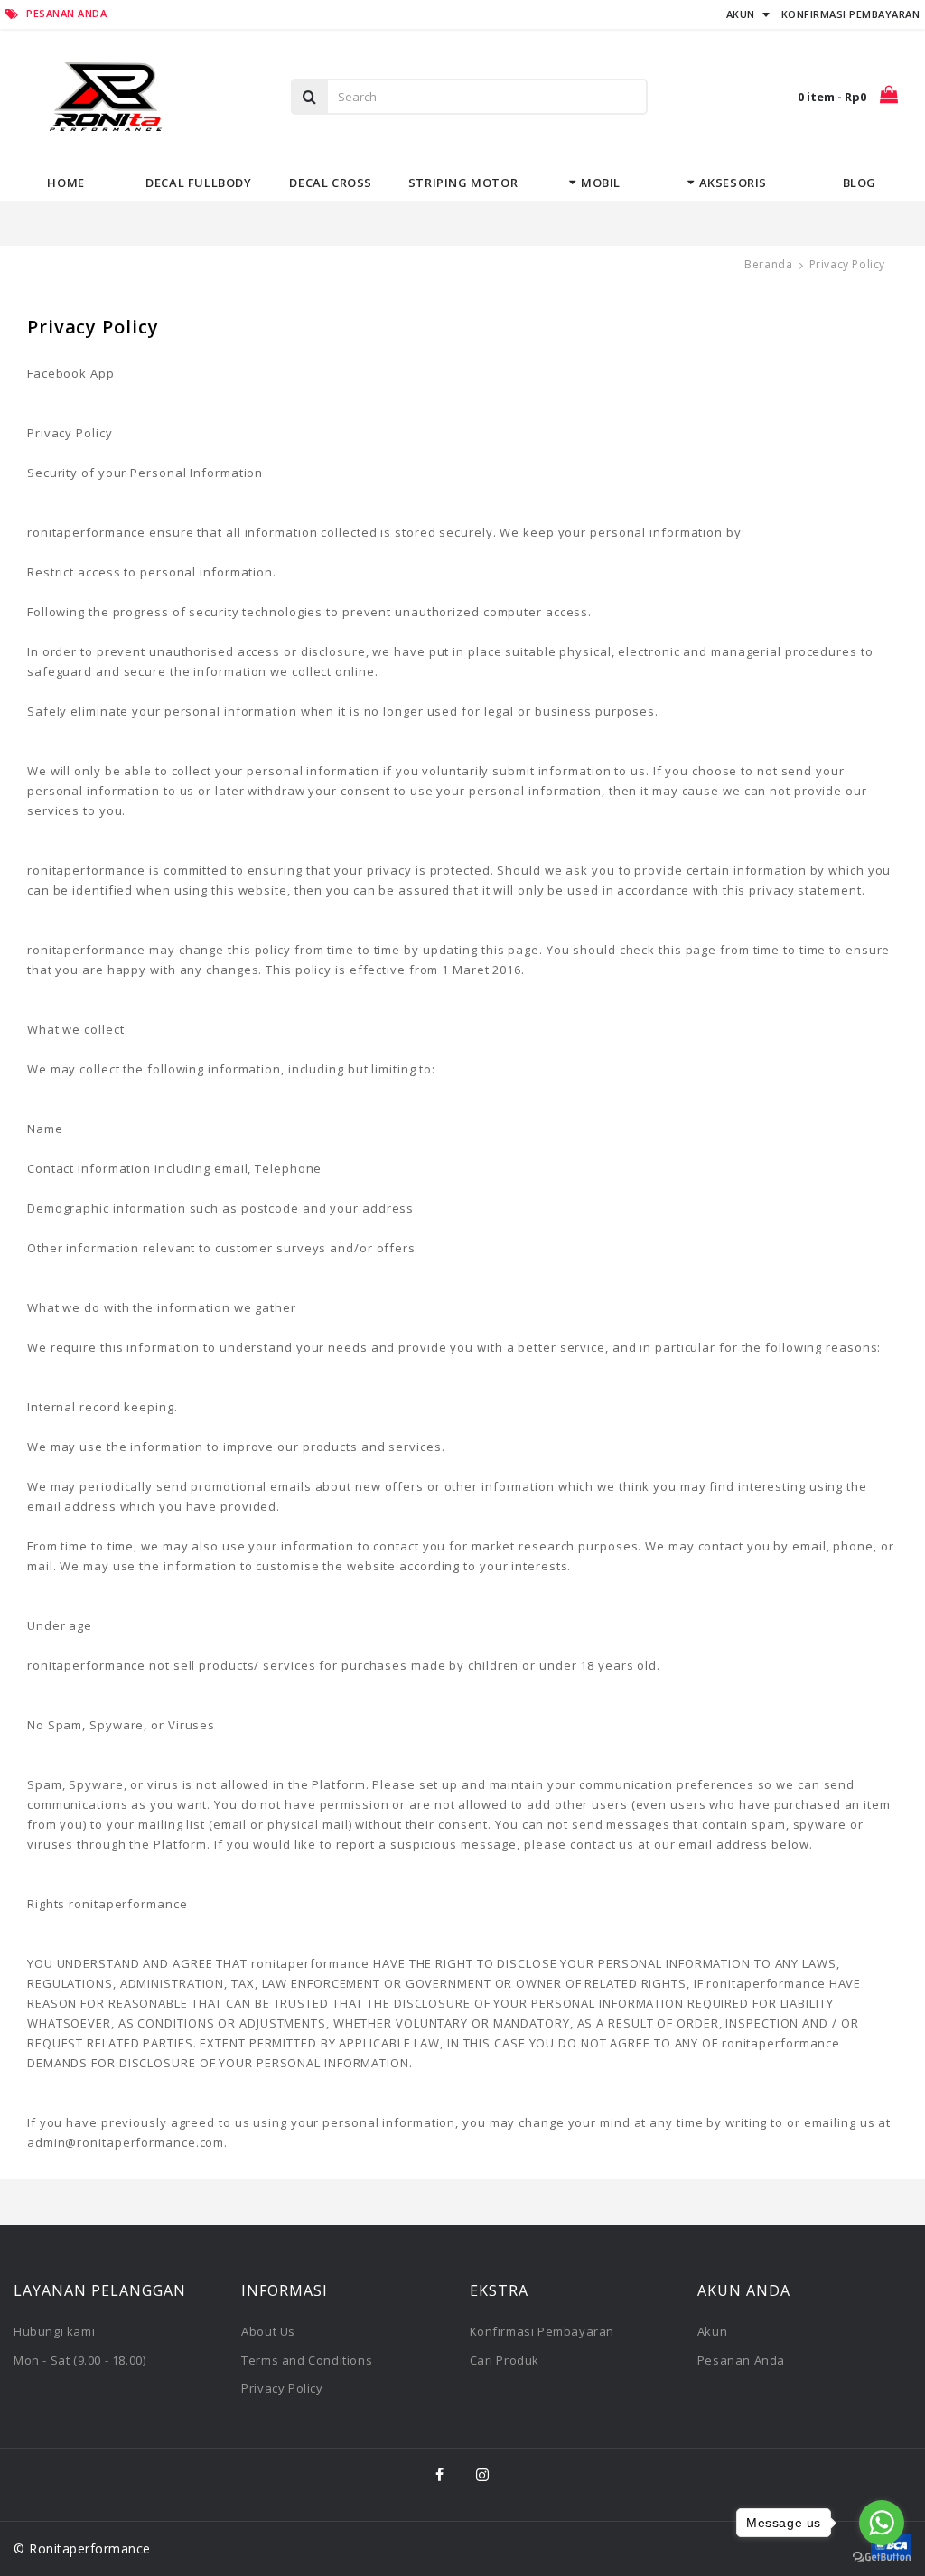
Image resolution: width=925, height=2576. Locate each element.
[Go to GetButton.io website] (882, 2557)
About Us (268, 2331)
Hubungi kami (54, 2331)
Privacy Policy (282, 2388)
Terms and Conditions (307, 2360)
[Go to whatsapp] (882, 2523)
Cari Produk (505, 2360)
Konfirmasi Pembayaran (542, 2331)
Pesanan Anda (741, 2360)
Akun (712, 2331)
